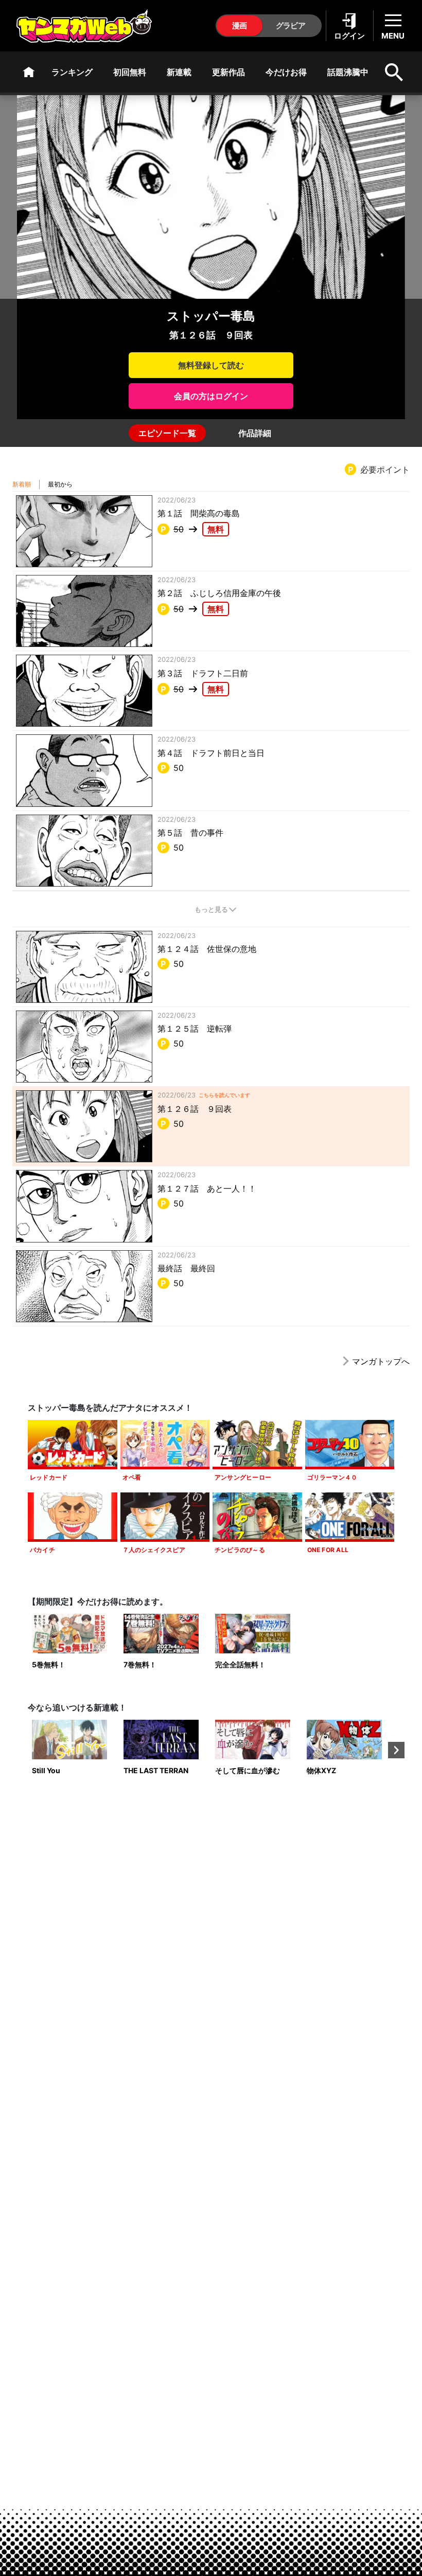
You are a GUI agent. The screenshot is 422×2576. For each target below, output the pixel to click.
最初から (60, 484)
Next (396, 1750)
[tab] (167, 433)
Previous (26, 1750)
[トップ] (29, 72)
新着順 (22, 484)
